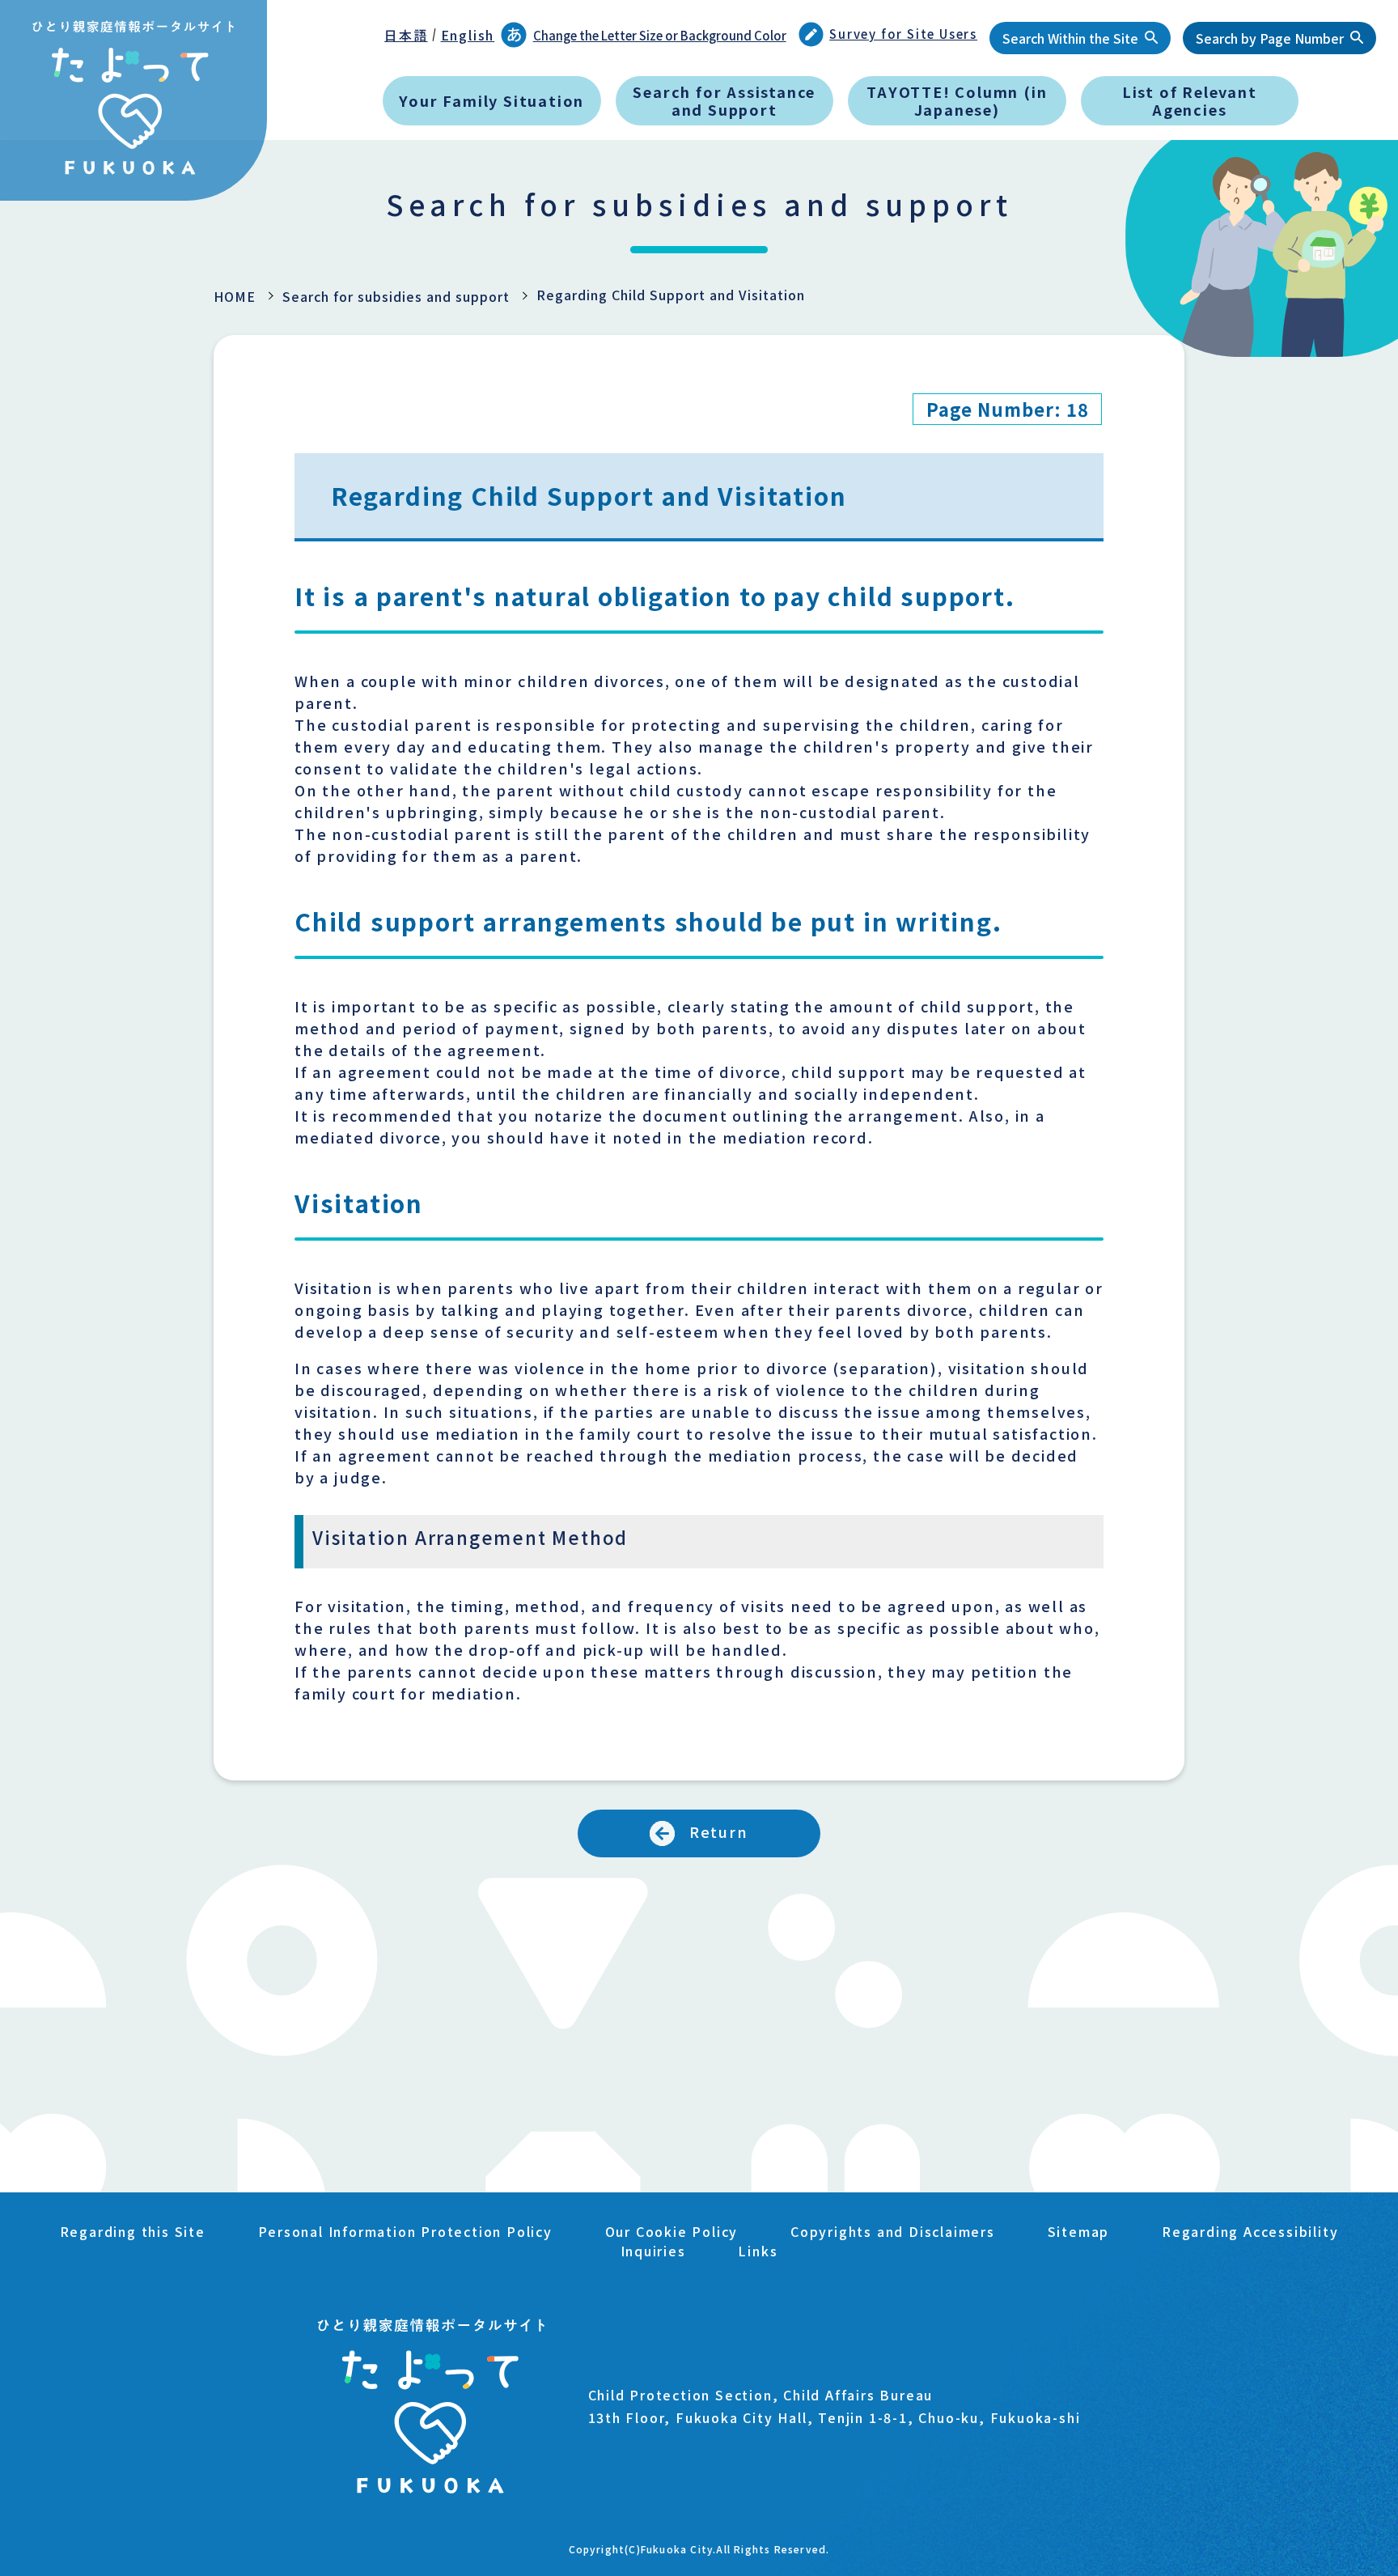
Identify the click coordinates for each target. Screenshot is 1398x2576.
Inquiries (653, 2251)
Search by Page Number (1270, 38)
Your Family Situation (491, 100)
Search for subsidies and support (396, 296)
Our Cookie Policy (672, 2231)
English (468, 35)
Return (719, 1831)
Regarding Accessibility (1250, 2231)
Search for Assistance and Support (724, 100)
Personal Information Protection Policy (405, 2231)
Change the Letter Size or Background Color (660, 35)
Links (758, 2251)
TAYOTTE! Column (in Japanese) (957, 100)
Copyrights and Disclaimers (893, 2231)
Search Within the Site (1070, 38)
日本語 (406, 35)
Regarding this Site (133, 2231)
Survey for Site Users (903, 34)
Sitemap (1079, 2231)
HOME (235, 296)
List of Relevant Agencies (1190, 100)
